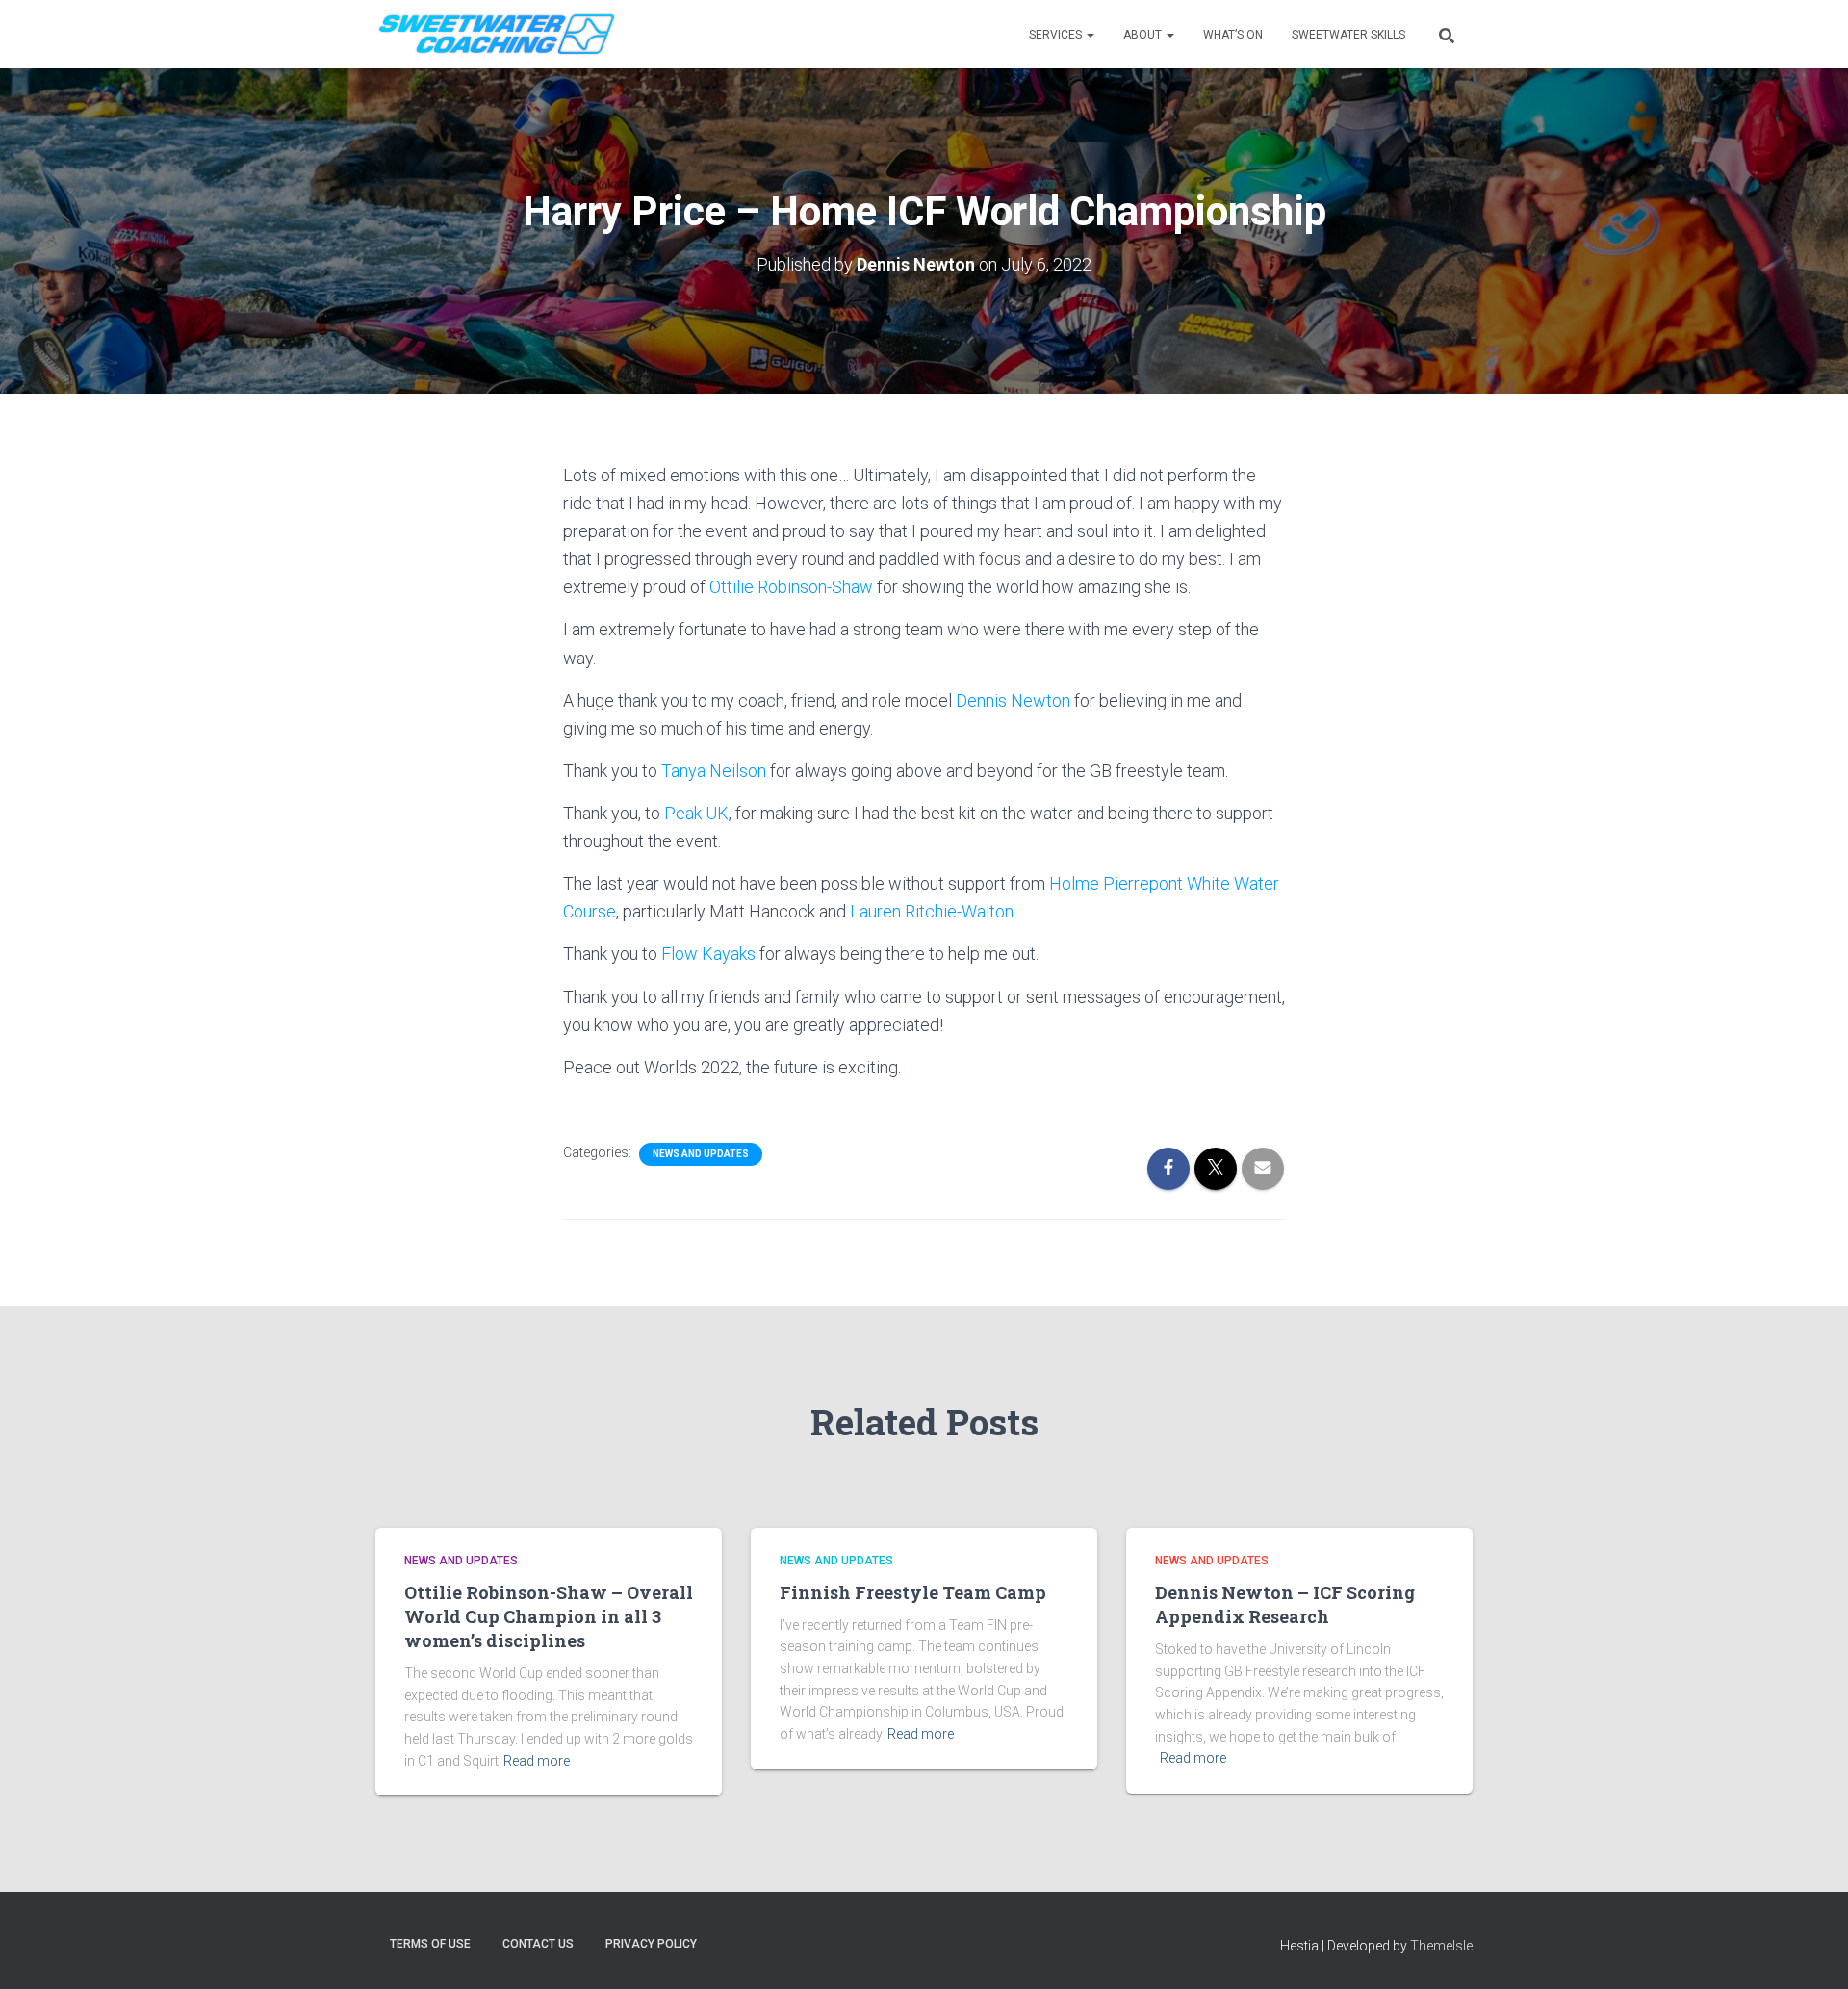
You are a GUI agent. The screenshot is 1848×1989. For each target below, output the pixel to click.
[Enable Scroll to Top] (1810, 1950)
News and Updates (701, 1154)
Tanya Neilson (714, 771)
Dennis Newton (1013, 700)
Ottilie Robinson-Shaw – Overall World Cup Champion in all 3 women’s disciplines (549, 1616)
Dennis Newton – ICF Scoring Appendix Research (1285, 1604)
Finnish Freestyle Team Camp (913, 1592)
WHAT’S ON (1233, 35)
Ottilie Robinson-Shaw (791, 587)
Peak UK (696, 813)
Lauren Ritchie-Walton (932, 911)
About (1144, 35)
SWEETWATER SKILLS (1348, 35)
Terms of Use (430, 1944)
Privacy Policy (651, 1944)
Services (1057, 35)
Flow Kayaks (708, 954)
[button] (1090, 35)
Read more (537, 1761)
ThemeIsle (1441, 1946)
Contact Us (538, 1944)
